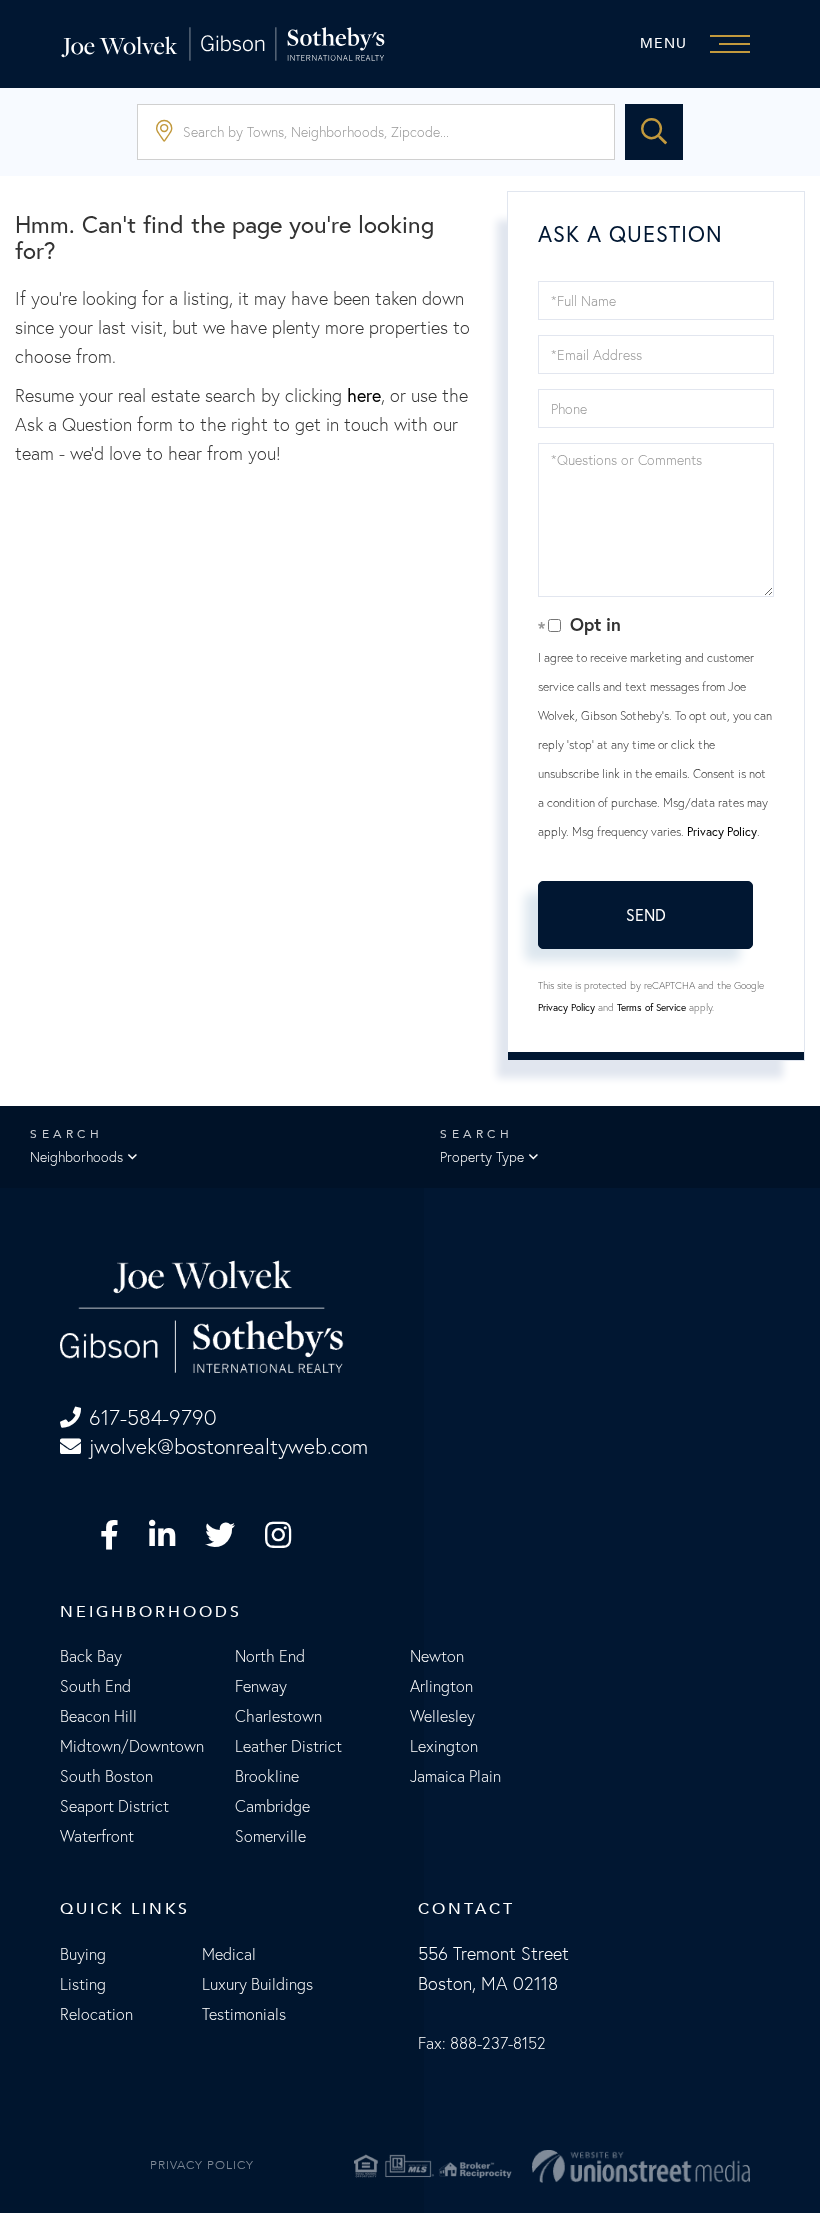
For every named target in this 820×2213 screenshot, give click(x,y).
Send (646, 915)
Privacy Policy (722, 831)
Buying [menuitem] (83, 1954)
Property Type (482, 1157)
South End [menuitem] (95, 1686)
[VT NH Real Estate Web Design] (641, 2166)
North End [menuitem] (270, 1656)
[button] (654, 132)
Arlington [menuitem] (441, 1686)
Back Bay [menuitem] (91, 1656)
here (364, 395)
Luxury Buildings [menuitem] (257, 1984)
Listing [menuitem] (83, 1984)
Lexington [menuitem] (444, 1746)
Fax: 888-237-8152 (482, 2043)
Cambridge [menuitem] (272, 1806)
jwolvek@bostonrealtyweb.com (228, 1446)
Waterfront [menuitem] (97, 1836)
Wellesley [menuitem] (442, 1716)
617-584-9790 (152, 1417)
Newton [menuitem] (437, 1656)
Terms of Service (651, 1007)
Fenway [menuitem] (261, 1686)
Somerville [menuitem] (270, 1836)
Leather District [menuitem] (288, 1746)
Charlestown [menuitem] (278, 1716)
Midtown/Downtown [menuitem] (132, 1746)
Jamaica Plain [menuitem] (455, 1776)
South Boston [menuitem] (106, 1776)
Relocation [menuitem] (96, 2014)
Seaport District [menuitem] (114, 1806)
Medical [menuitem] (229, 1954)
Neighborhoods (76, 1157)
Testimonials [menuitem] (244, 2014)
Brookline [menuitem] (267, 1776)
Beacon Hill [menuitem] (98, 1716)
